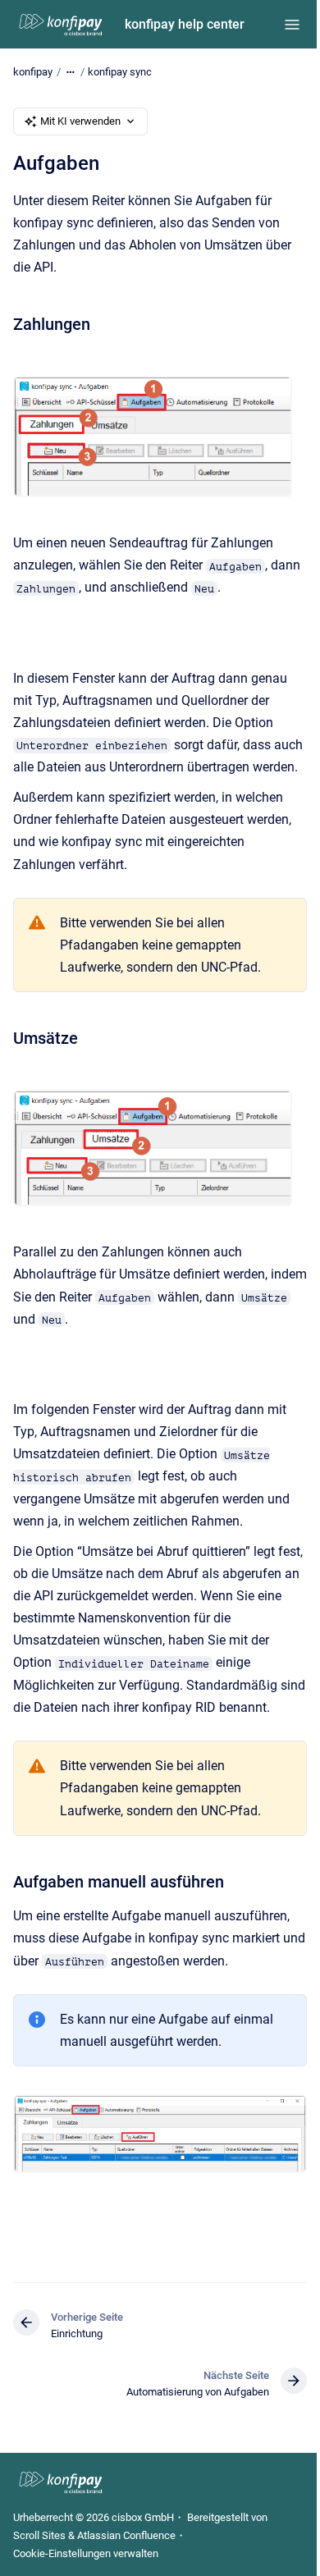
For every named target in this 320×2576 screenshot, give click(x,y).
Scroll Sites (39, 2535)
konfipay (33, 72)
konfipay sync (120, 72)
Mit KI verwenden (80, 121)
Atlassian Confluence (126, 2535)
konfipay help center (185, 24)
